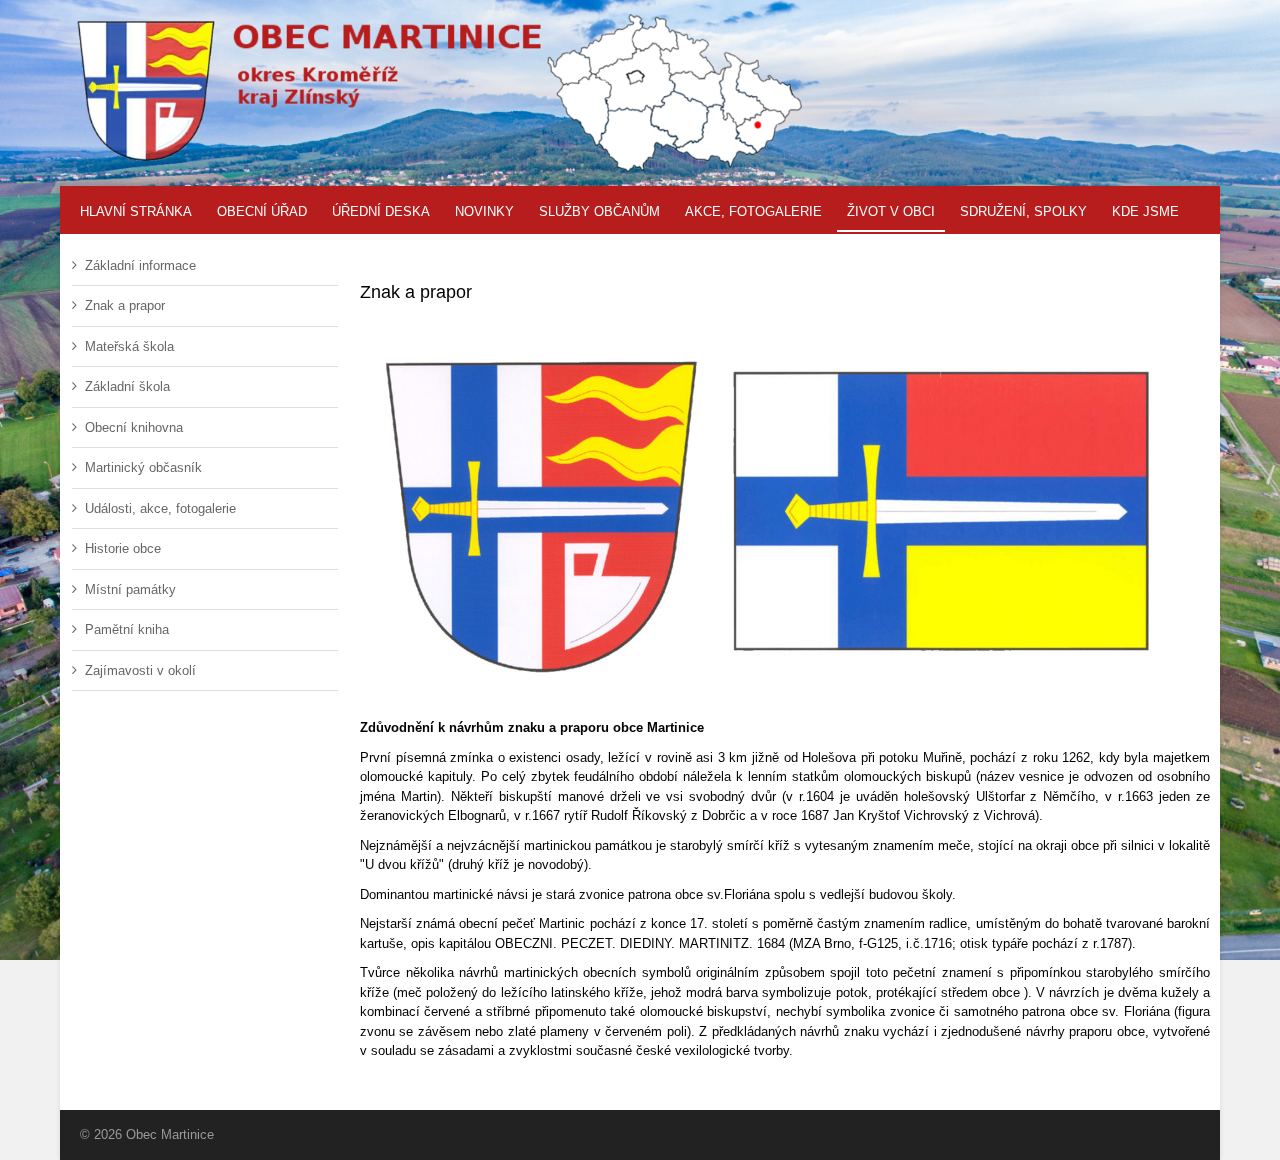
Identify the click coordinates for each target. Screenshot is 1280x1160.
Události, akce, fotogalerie (160, 508)
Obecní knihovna (134, 427)
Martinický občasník (143, 467)
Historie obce (123, 548)
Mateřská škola (129, 346)
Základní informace (140, 265)
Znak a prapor (125, 305)
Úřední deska (381, 211)
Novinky (484, 211)
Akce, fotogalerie (753, 211)
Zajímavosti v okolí (140, 670)
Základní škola (127, 386)
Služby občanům (599, 211)
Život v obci (891, 211)
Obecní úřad (262, 211)
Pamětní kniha (127, 629)
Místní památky (130, 589)
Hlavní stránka (136, 211)
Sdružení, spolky (1023, 211)
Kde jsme (1145, 211)
